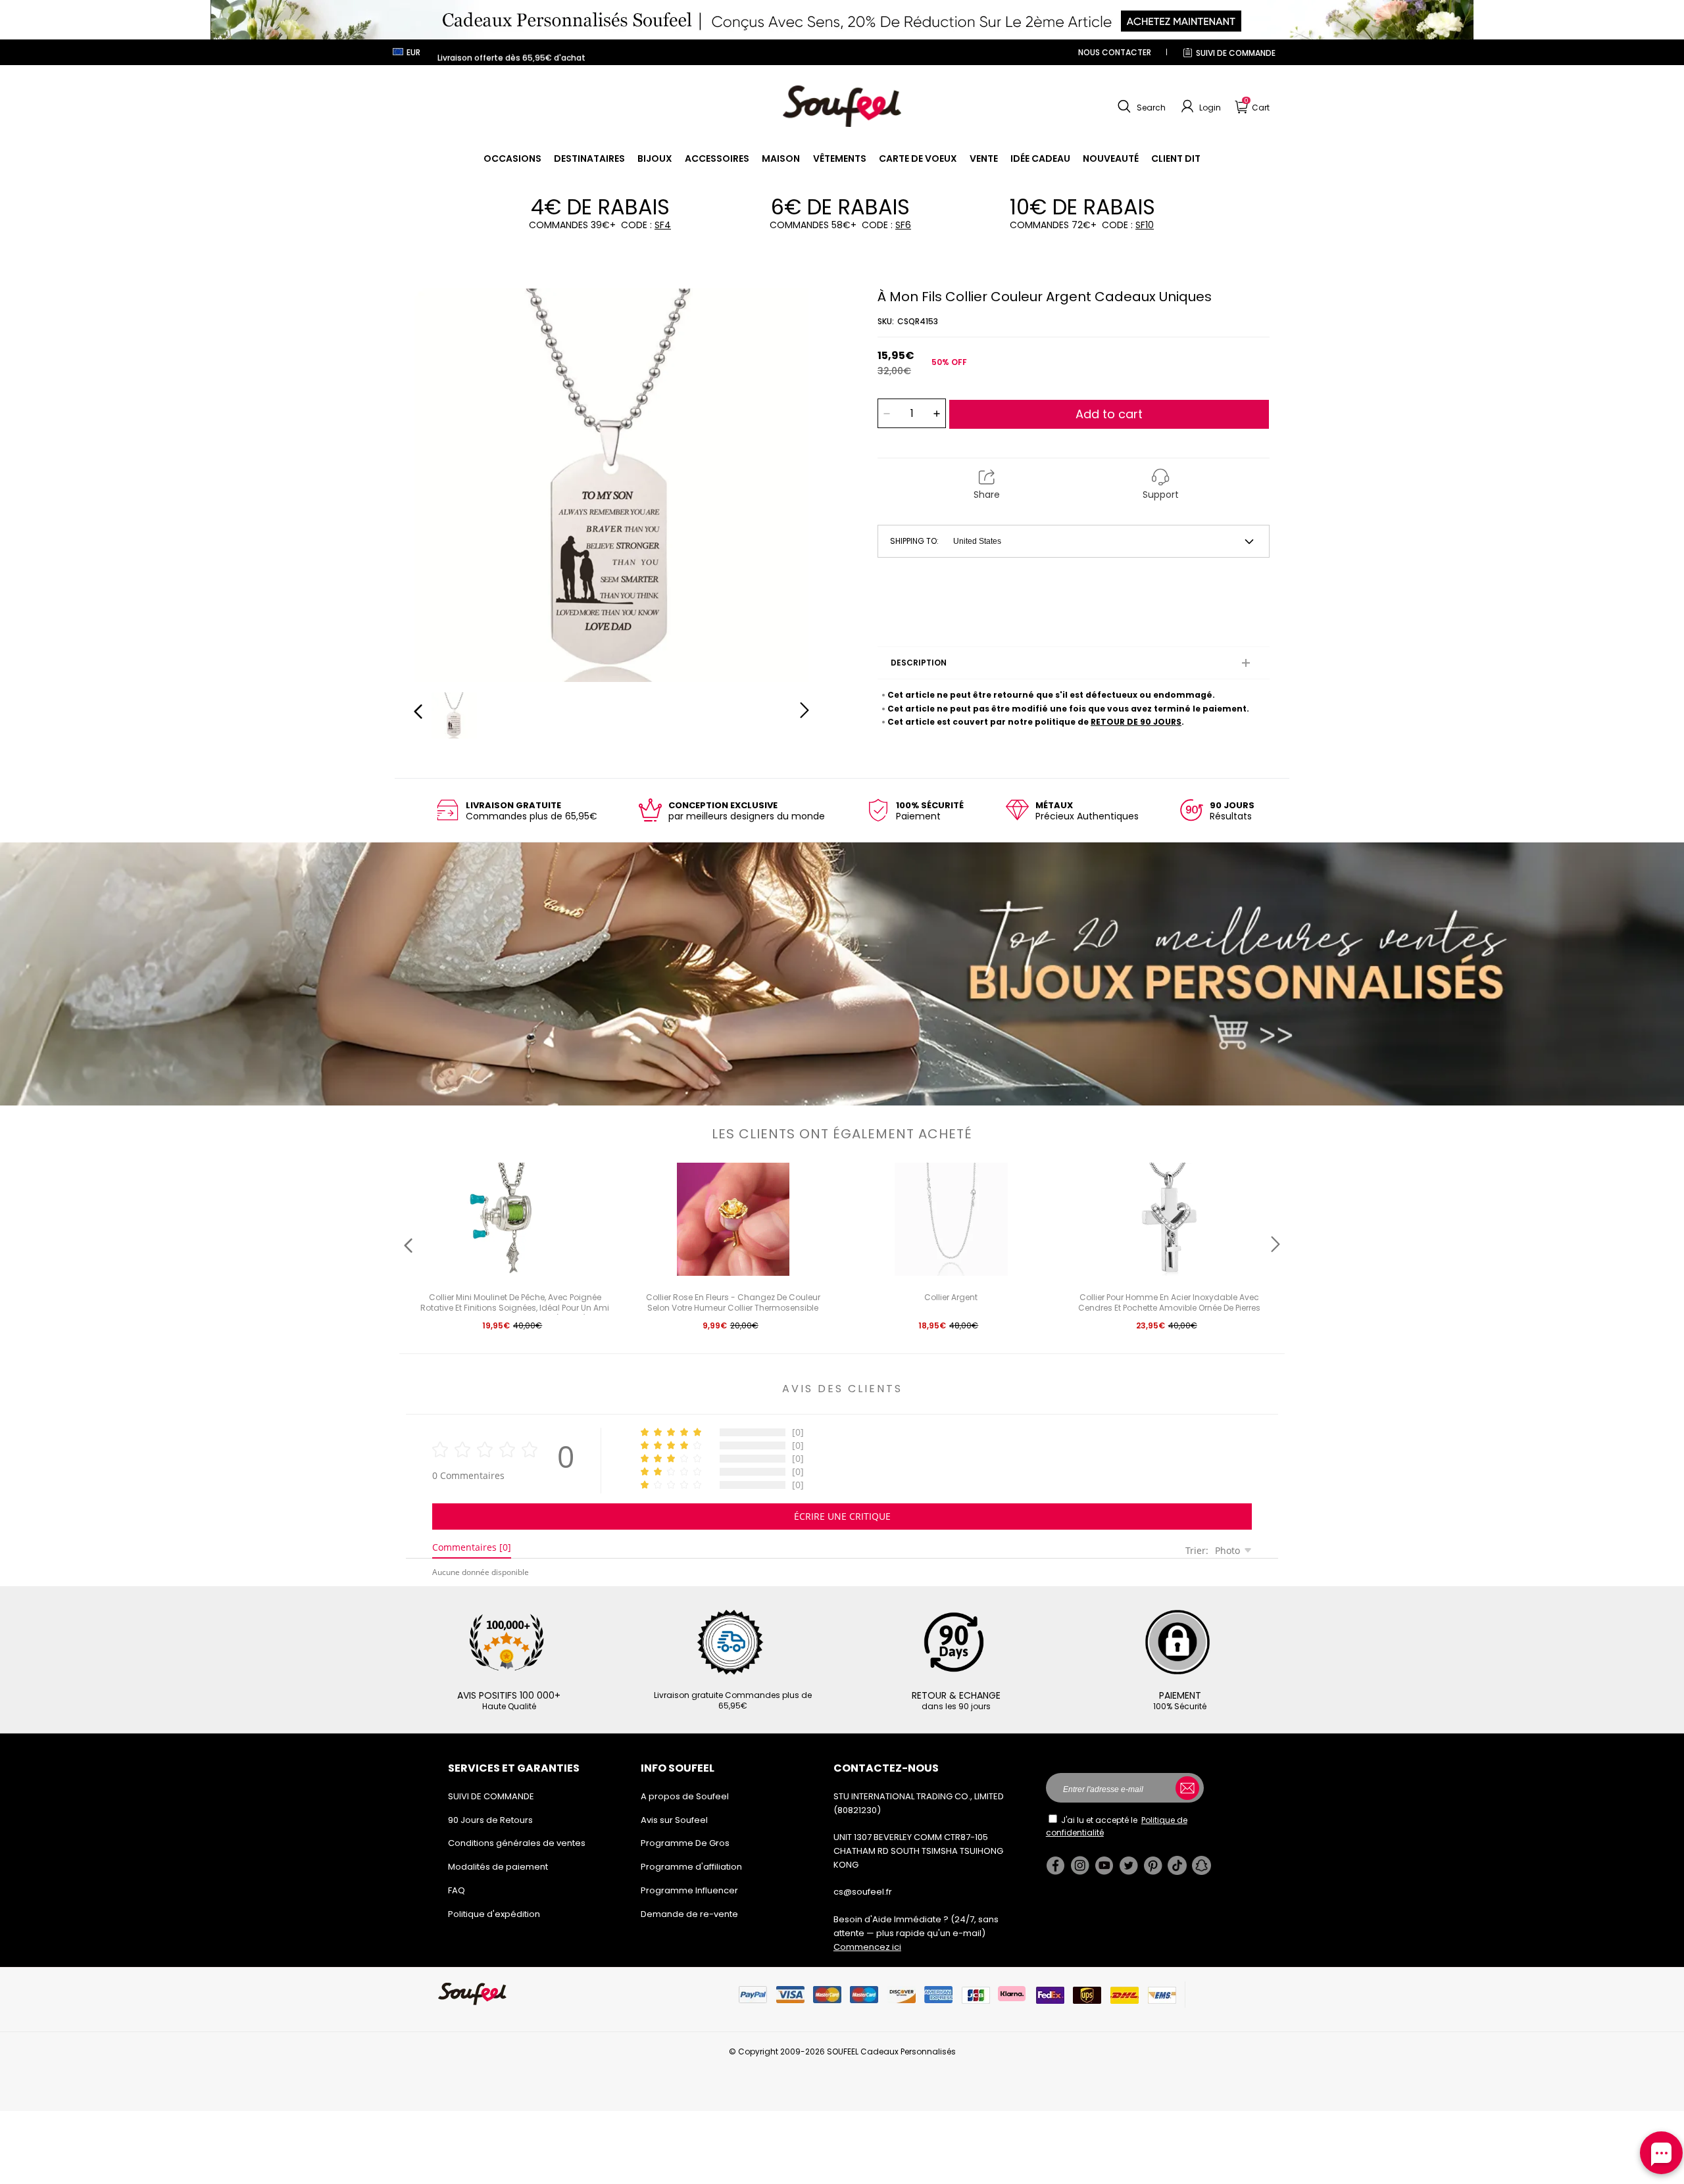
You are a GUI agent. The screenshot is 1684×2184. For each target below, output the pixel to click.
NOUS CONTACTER (1115, 52)
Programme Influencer (689, 1890)
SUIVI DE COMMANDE (1236, 53)
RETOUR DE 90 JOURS (1136, 722)
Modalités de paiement (498, 1867)
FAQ (457, 1890)
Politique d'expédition (494, 1914)
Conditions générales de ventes (517, 1843)
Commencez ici (867, 1947)
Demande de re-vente (689, 1914)
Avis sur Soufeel (674, 1820)
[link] (512, 158)
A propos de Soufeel (685, 1796)
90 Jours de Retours (490, 1820)
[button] (1140, 107)
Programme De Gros (685, 1843)
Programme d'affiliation (691, 1867)
